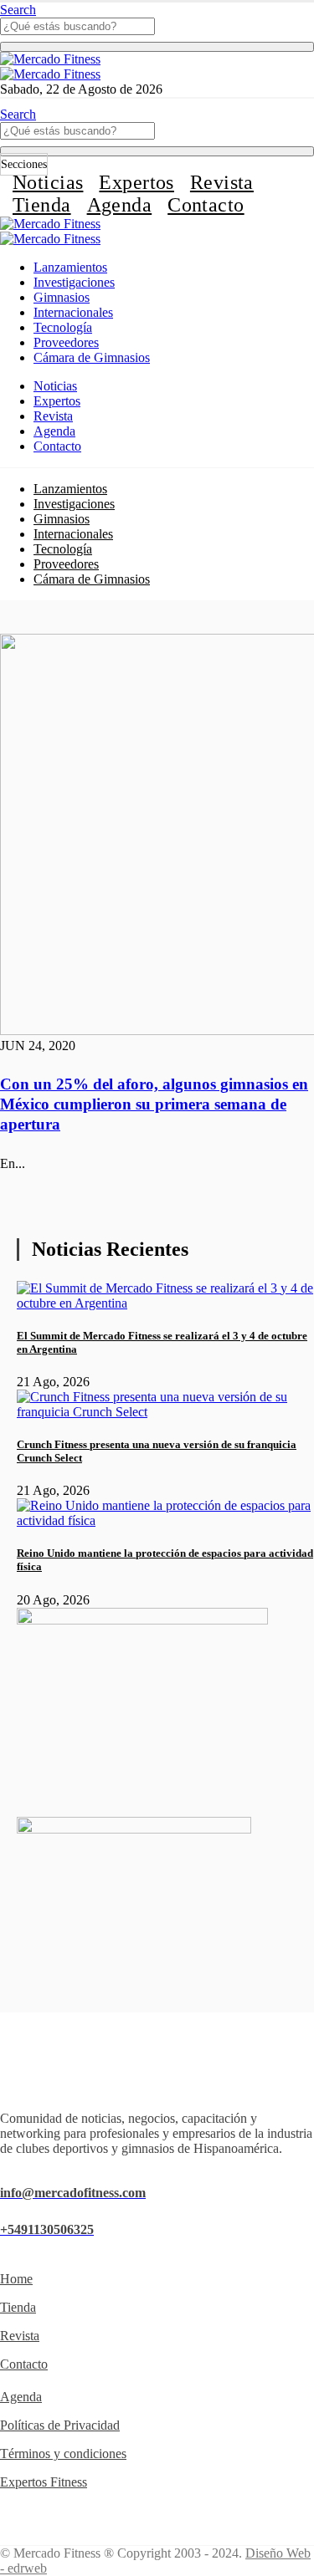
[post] (165, 1303)
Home (16, 2279)
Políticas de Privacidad (60, 2425)
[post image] (157, 836)
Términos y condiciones (63, 2454)
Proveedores (66, 342)
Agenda (120, 205)
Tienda (42, 205)
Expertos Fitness (44, 2482)
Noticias (48, 182)
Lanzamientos (70, 267)
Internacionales (73, 312)
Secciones (24, 164)
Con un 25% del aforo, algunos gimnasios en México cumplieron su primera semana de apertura (154, 1104)
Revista (222, 182)
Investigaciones (74, 282)
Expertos (136, 182)
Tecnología (63, 327)
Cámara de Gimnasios (92, 357)
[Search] (157, 47)
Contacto (206, 205)
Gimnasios (62, 297)
